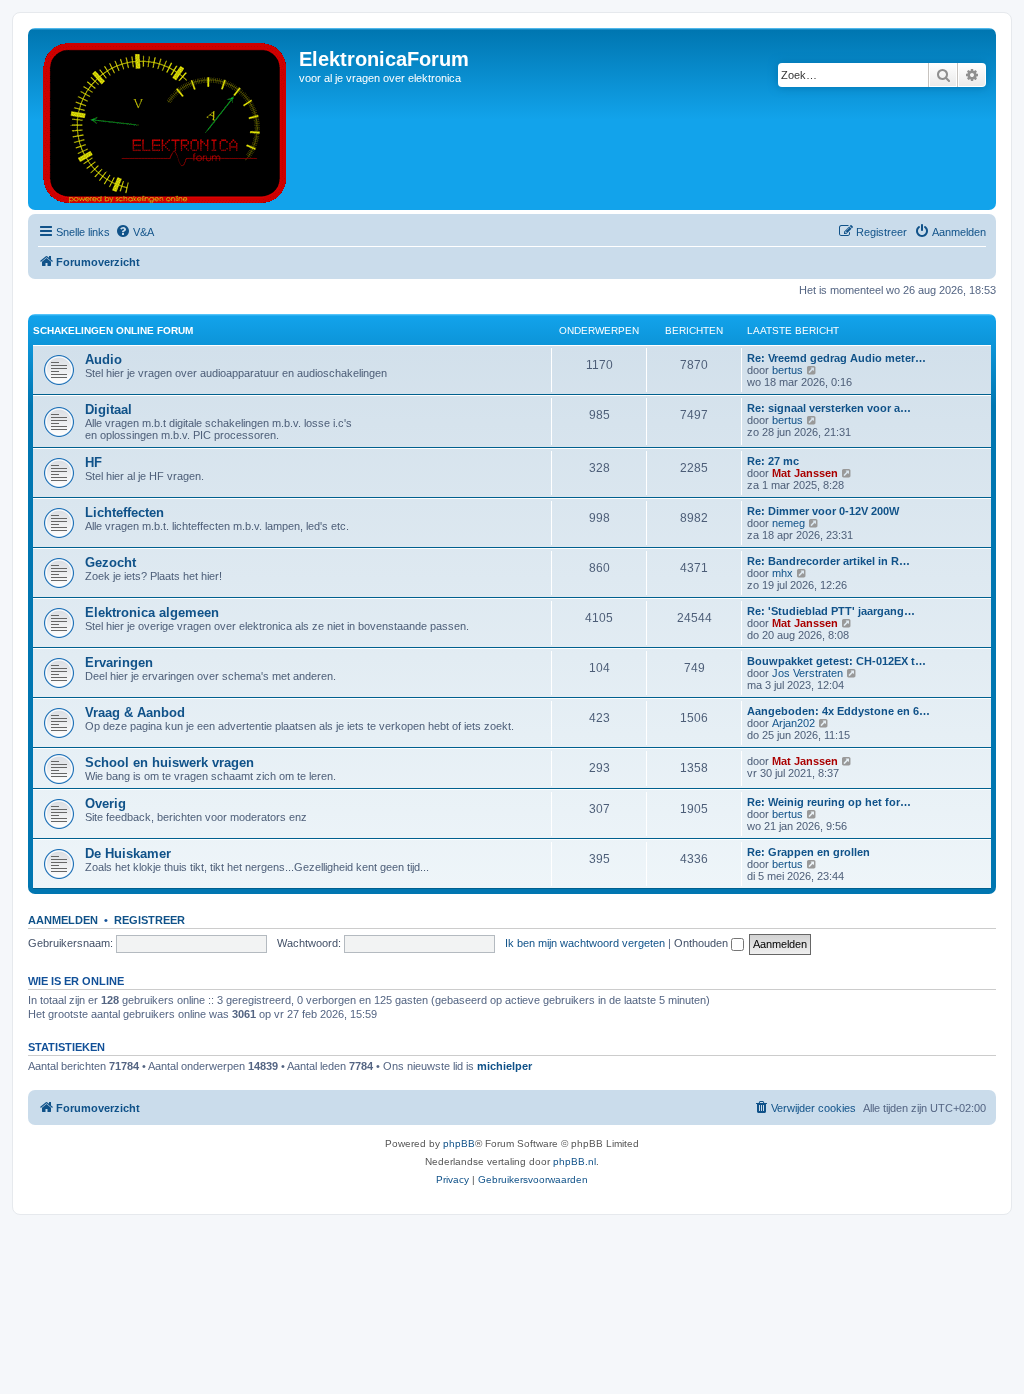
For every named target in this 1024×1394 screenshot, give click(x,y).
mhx (782, 573)
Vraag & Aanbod (135, 712)
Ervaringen (119, 662)
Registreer (149, 920)
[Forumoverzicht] (166, 119)
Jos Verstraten (807, 673)
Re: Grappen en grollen (808, 852)
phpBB (459, 1143)
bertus (787, 370)
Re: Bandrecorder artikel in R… (828, 561)
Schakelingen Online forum (113, 330)
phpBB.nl (574, 1161)
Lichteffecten (124, 512)
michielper (504, 1066)
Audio (103, 359)
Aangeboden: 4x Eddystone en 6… (838, 711)
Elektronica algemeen (152, 612)
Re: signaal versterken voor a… (829, 408)
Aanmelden (63, 920)
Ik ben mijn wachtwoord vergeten (585, 943)
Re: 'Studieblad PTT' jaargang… (831, 611)
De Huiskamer (128, 853)
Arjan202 (793, 723)
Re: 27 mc (773, 461)
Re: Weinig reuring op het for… (829, 802)
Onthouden (702, 943)
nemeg (788, 523)
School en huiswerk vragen (169, 762)
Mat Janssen (805, 473)
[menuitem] (134, 232)
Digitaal (108, 409)
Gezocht (110, 562)
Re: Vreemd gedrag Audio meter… (836, 358)
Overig (105, 803)
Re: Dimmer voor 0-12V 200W (823, 511)
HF (93, 462)
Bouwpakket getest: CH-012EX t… (836, 661)
